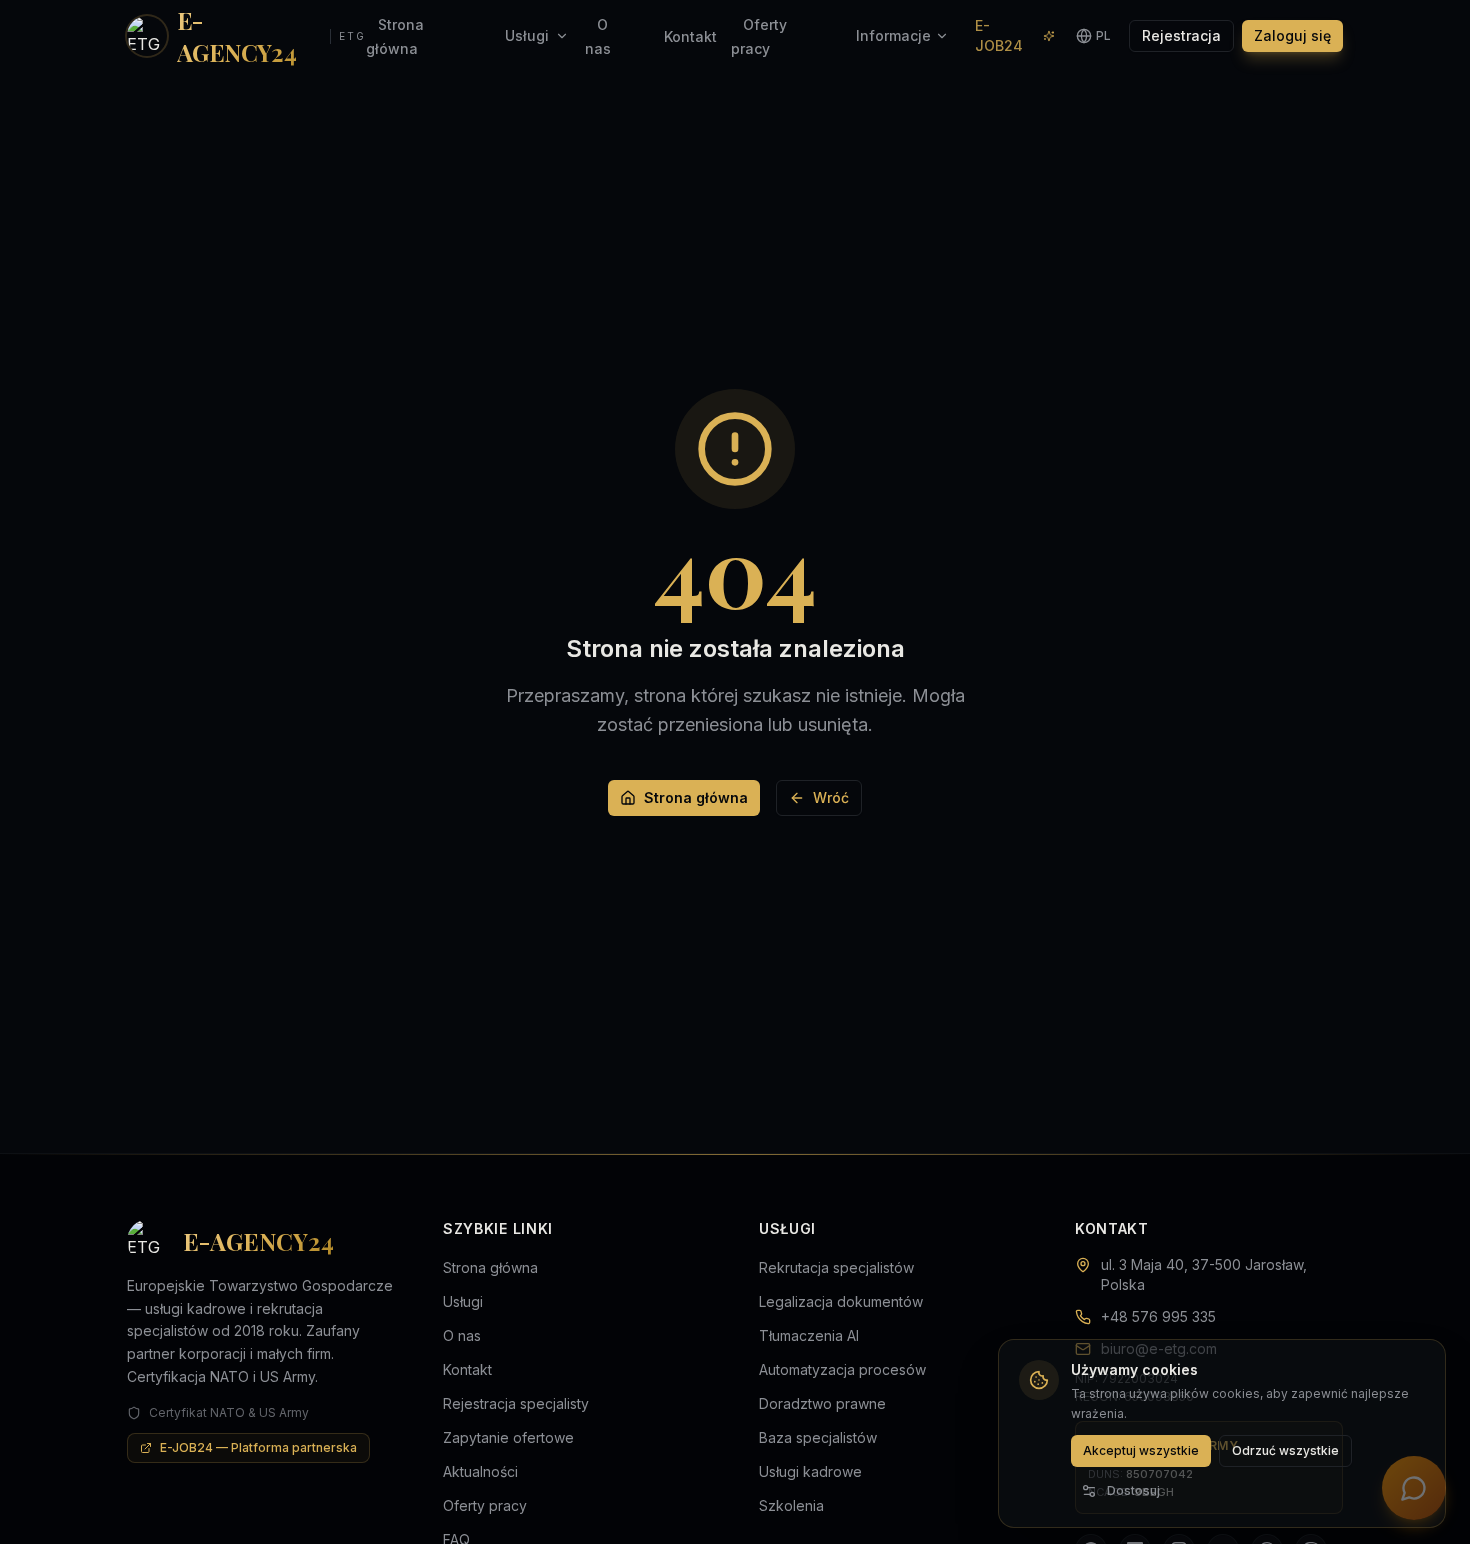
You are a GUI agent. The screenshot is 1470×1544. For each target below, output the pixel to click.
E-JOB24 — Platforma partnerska (258, 1447)
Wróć (831, 797)
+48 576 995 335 (1158, 1316)
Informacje (893, 35)
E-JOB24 (999, 35)
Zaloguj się (1292, 35)
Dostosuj (1133, 1490)
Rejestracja (1181, 35)
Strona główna (696, 797)
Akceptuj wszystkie (1141, 1450)
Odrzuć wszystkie (1285, 1450)
